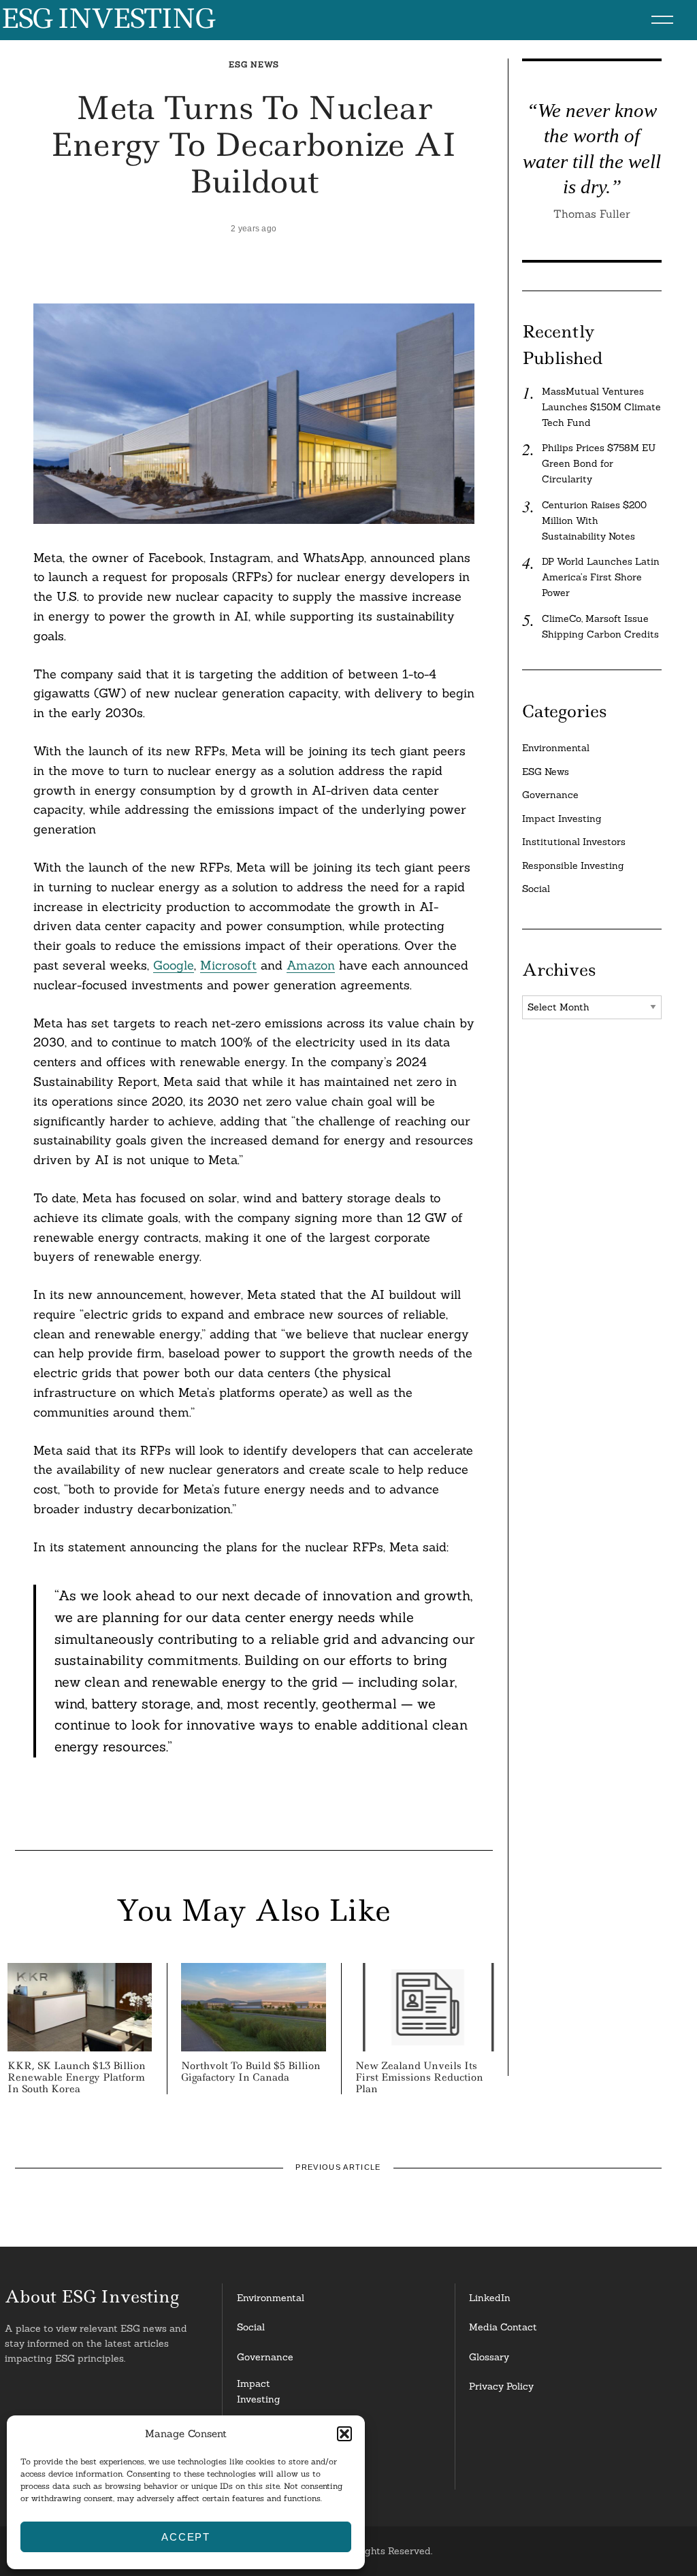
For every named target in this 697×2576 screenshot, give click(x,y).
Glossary (489, 2357)
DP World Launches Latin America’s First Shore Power (601, 577)
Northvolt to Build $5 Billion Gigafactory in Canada (251, 2071)
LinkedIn (490, 2298)
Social (536, 889)
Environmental (556, 748)
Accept (186, 2537)
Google (174, 965)
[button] (344, 2434)
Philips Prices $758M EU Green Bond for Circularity (599, 463)
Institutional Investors (574, 842)
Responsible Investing (573, 865)
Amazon (311, 965)
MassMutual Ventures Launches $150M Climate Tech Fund (601, 407)
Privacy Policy (501, 2386)
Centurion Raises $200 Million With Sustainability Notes (594, 521)
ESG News (254, 64)
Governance (550, 795)
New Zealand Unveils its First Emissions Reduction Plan (419, 2077)
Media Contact (503, 2327)
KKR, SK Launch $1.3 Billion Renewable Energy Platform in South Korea (77, 2077)
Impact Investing (562, 819)
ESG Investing (107, 19)
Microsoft (228, 965)
